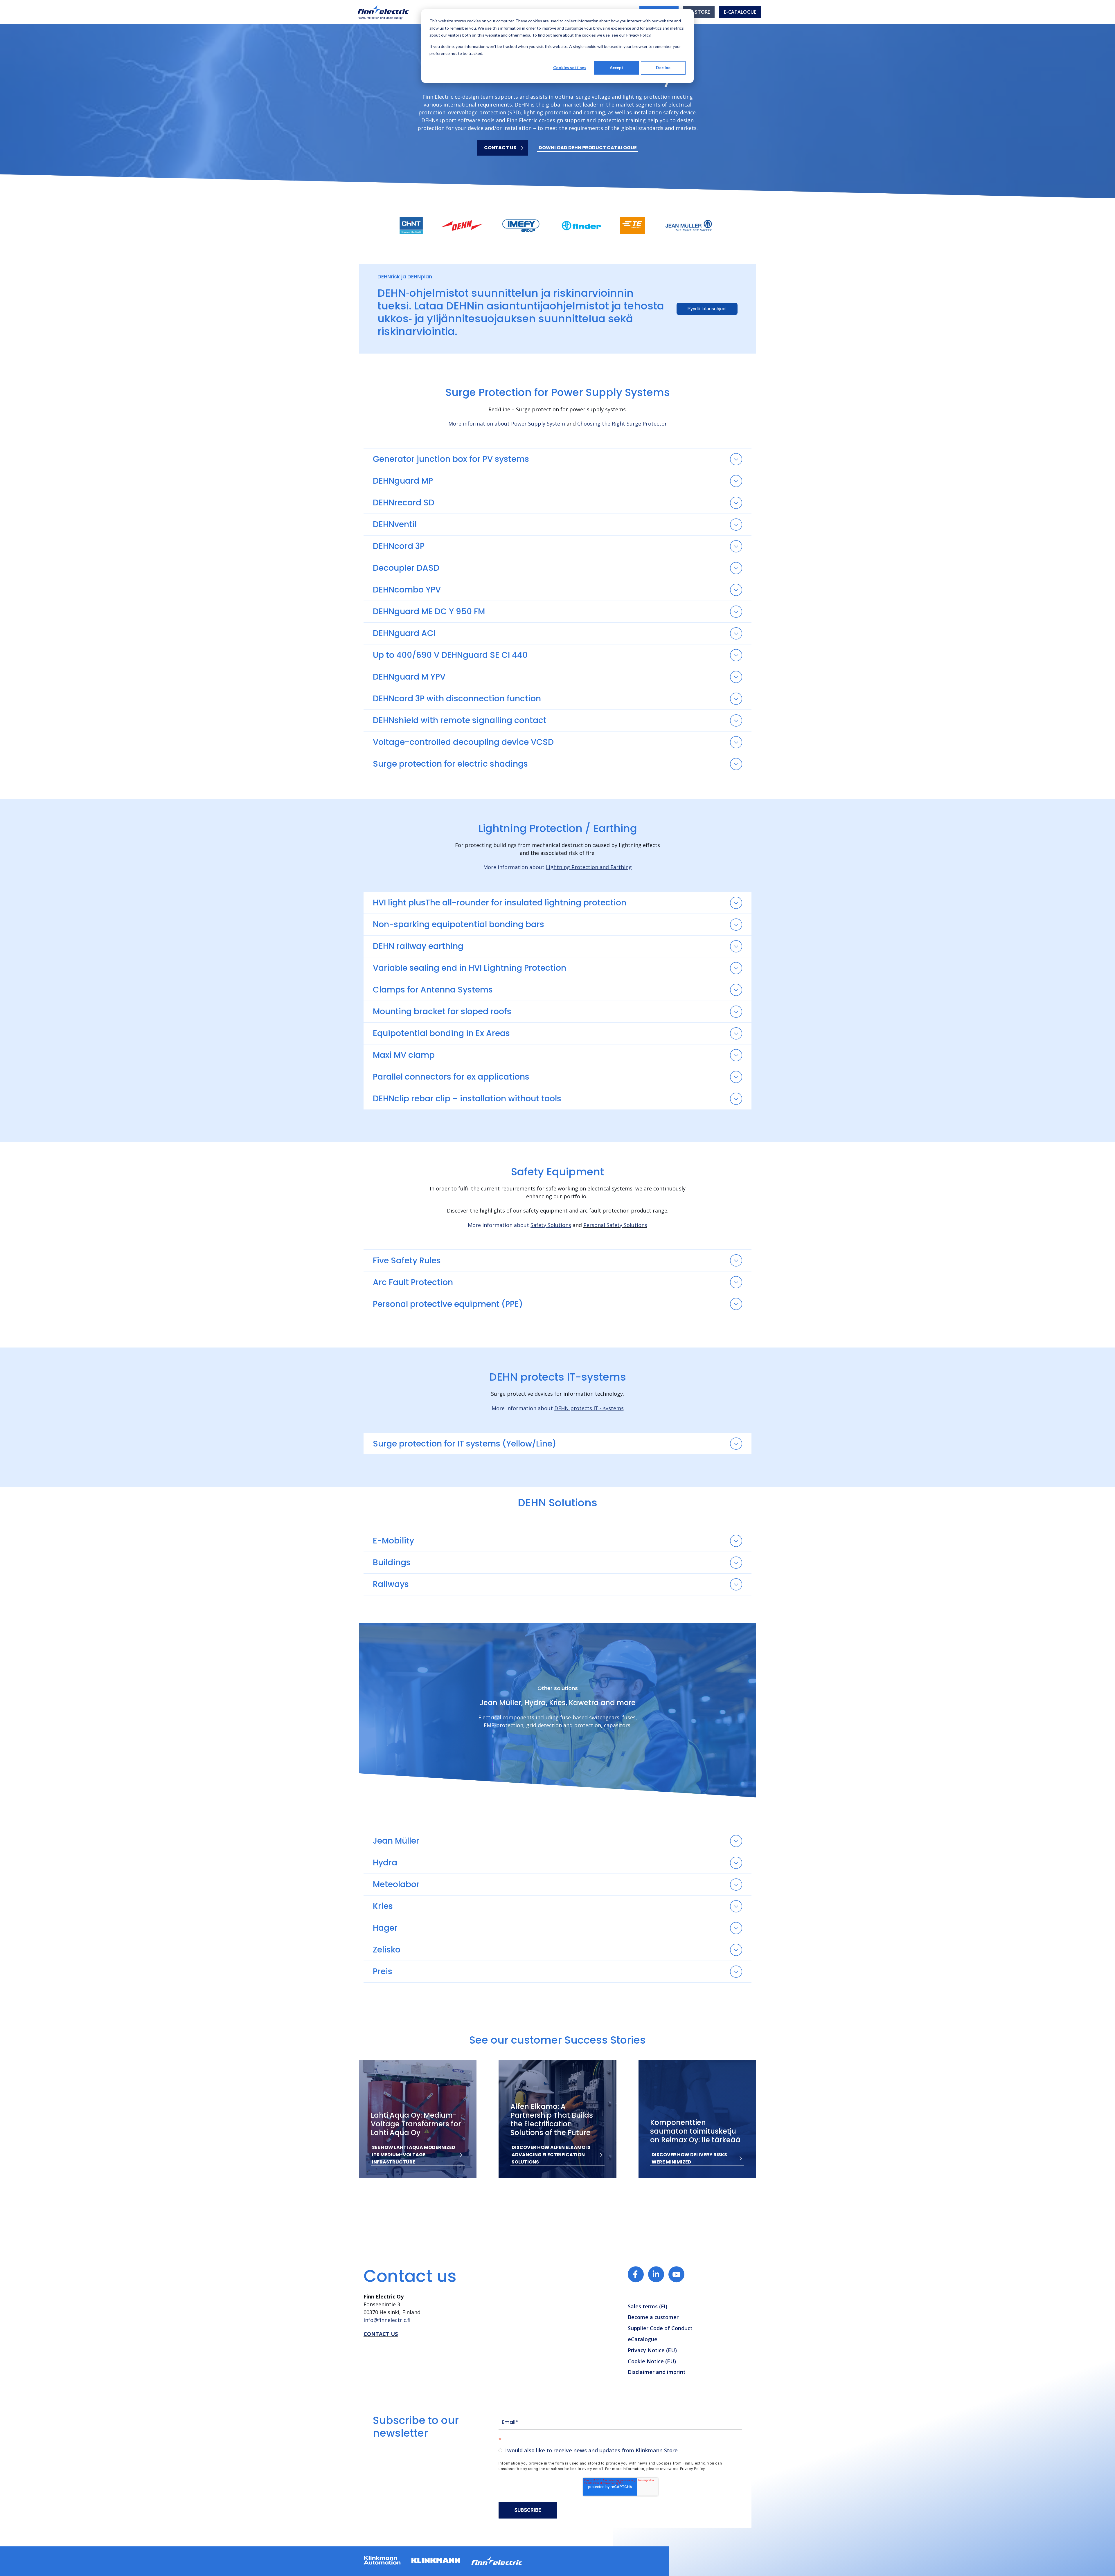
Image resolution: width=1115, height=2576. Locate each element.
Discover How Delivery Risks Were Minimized (689, 2158)
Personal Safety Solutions (615, 1225)
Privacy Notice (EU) (652, 2350)
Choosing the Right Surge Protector (622, 424)
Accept (617, 67)
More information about (507, 424)
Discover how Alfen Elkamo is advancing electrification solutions (551, 2155)
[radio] (620, 2450)
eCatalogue (643, 2339)
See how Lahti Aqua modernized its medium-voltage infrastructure (414, 2155)
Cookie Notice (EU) (652, 2361)
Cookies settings (570, 67)
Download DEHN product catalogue (588, 148)
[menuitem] (699, 12)
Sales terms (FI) (648, 2306)
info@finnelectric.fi (387, 2320)
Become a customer (653, 2317)
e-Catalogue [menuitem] (740, 12)
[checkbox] (620, 2450)
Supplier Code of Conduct (660, 2328)
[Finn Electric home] (383, 12)
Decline (663, 67)
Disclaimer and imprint (657, 2372)
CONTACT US (381, 2334)
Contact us (500, 148)
